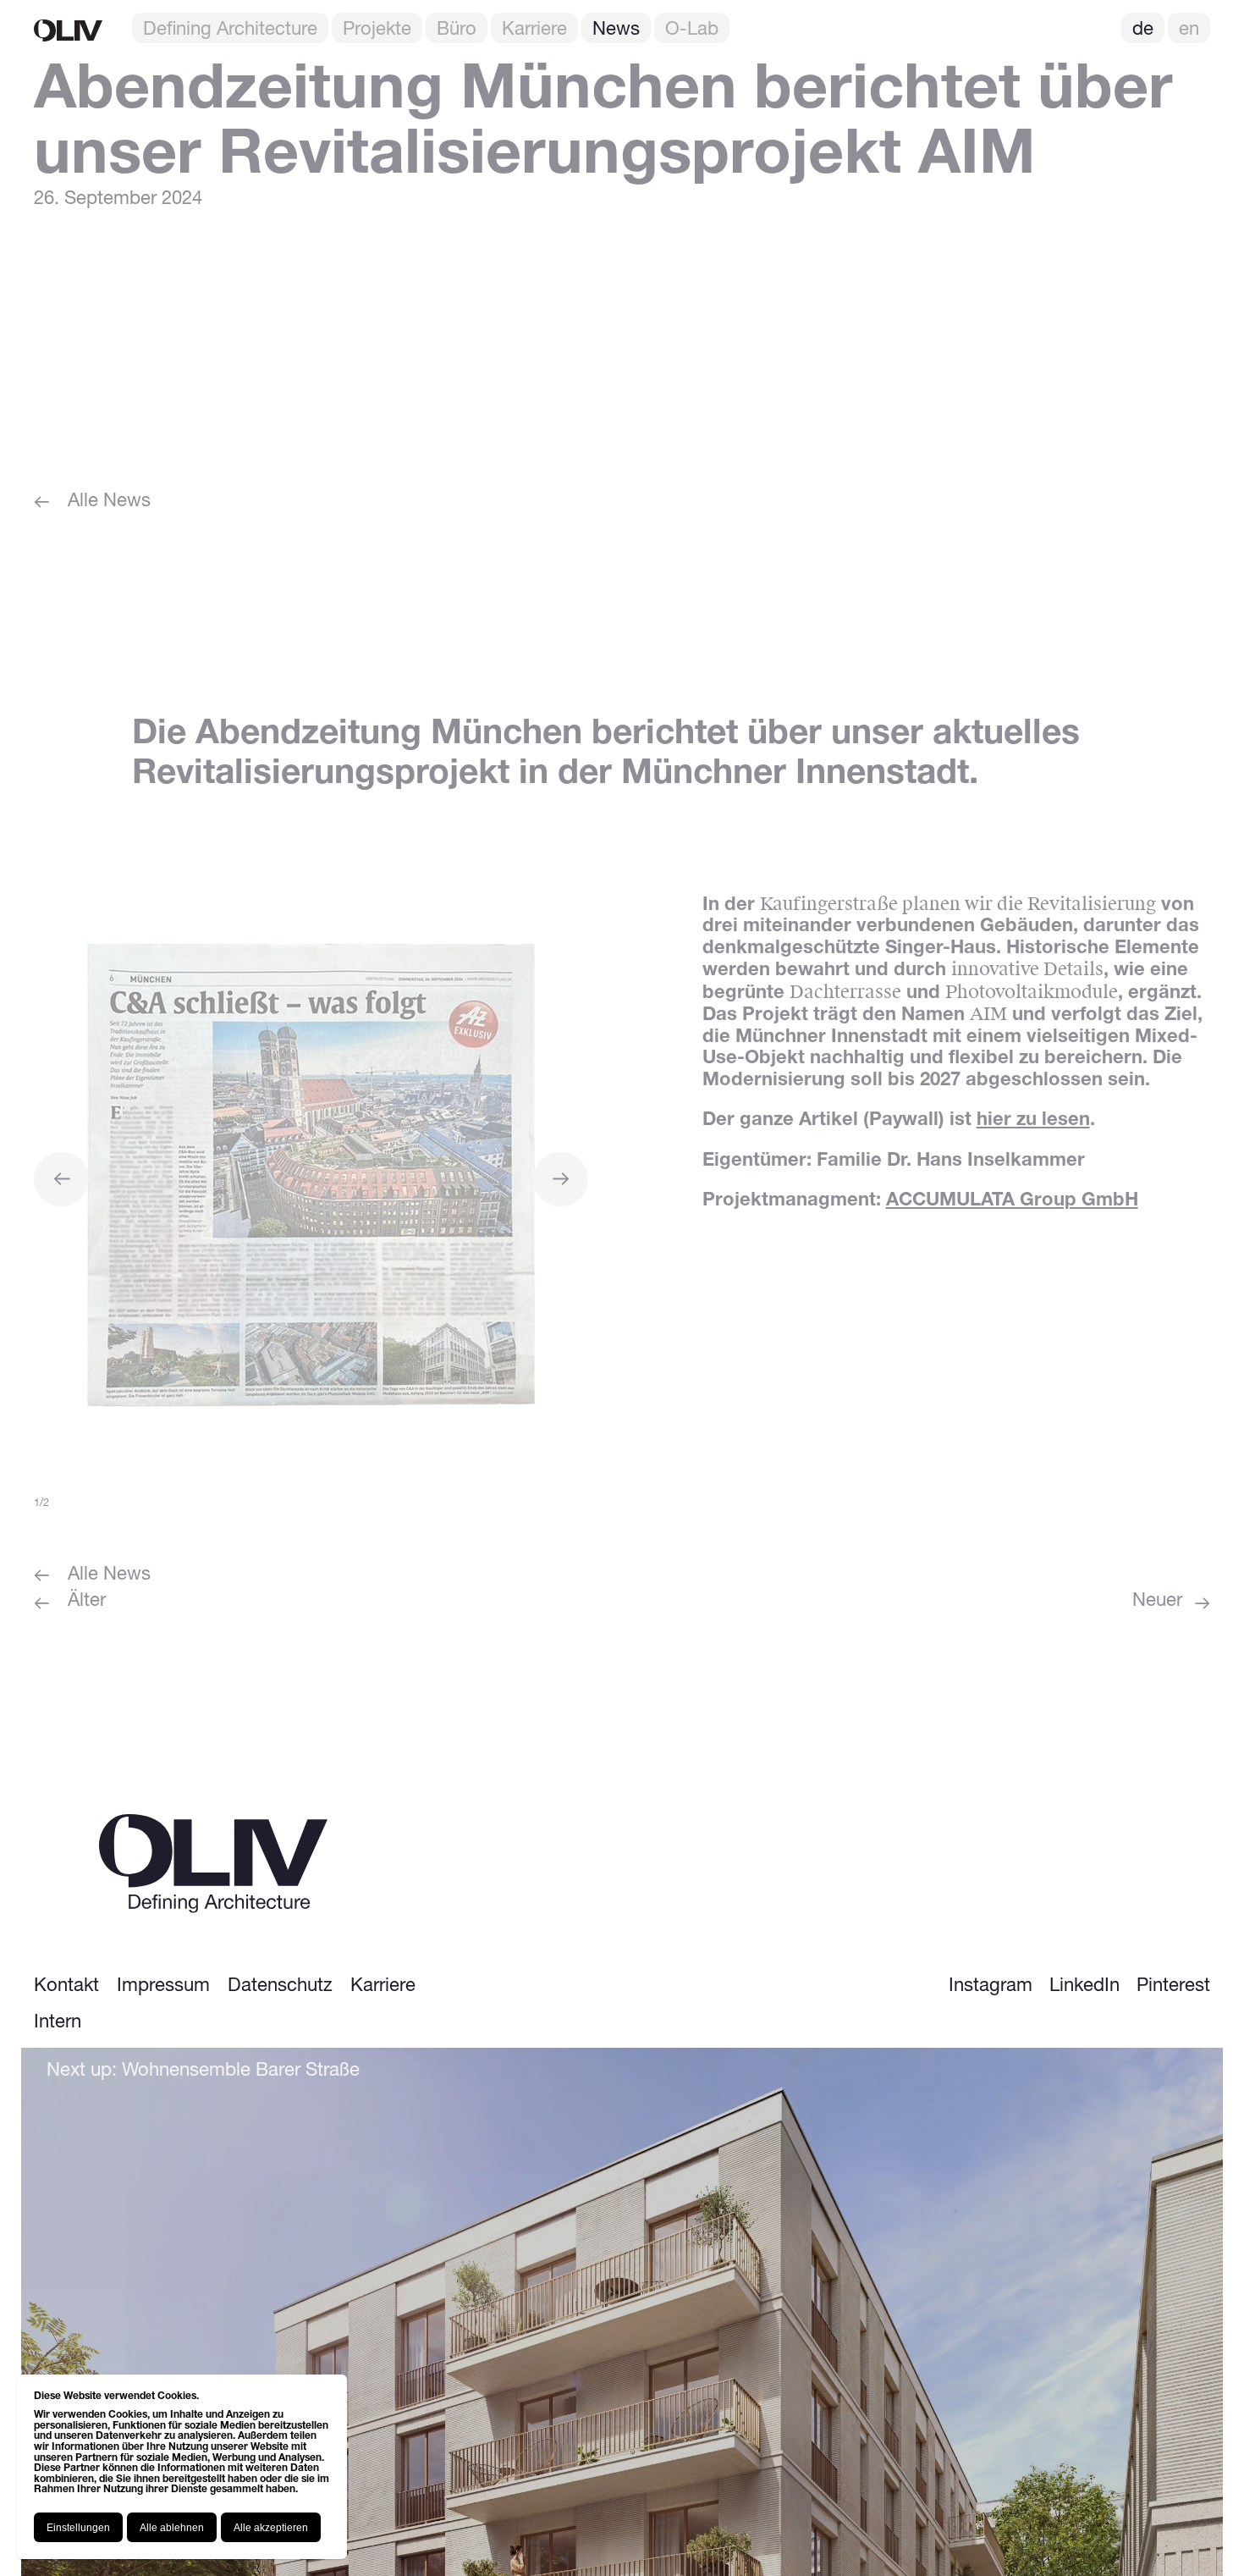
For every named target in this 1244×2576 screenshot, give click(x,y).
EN (1189, 30)
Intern (58, 2023)
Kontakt (66, 1986)
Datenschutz (280, 1986)
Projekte (377, 30)
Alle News (109, 502)
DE (1143, 30)
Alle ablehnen (172, 2528)
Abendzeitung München (394, 734)
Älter (87, 1602)
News (616, 30)
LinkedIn (1084, 1986)
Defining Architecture (230, 30)
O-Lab (692, 30)
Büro (457, 30)
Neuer (1157, 1602)
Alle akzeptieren (271, 2528)
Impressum (163, 1986)
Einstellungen (78, 2528)
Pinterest (1173, 1986)
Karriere (534, 30)
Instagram (991, 1986)
